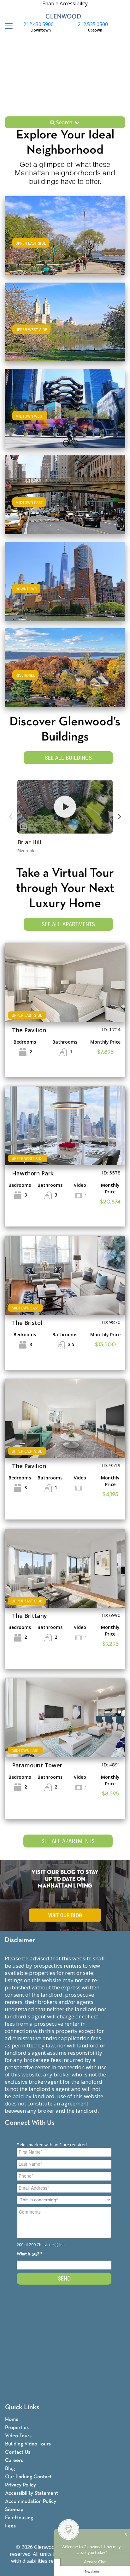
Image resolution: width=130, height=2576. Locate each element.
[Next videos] (119, 817)
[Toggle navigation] (7, 26)
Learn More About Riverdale (65, 667)
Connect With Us (30, 2123)
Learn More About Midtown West (65, 407)
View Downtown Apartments (65, 587)
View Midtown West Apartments (65, 415)
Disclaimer (20, 1940)
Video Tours (18, 2436)
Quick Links (22, 2407)
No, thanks (92, 2572)
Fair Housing (19, 2518)
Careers (14, 2460)
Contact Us (18, 2452)
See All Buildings (68, 758)
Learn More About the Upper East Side (65, 234)
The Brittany (30, 1616)
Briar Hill (29, 842)
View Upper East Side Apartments (65, 242)
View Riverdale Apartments (65, 674)
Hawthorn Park (33, 1173)
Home (12, 2419)
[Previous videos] (11, 817)
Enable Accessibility (65, 3)
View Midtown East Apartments (65, 501)
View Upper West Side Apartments (65, 328)
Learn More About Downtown (65, 580)
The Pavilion (29, 1030)
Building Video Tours (28, 2444)
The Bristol (27, 1323)
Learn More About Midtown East (65, 494)
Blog (10, 2469)
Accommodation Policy (31, 2501)
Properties (17, 2428)
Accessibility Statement (32, 2493)
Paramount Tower (37, 1765)
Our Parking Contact (28, 2477)
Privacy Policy (21, 2485)
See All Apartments (68, 924)
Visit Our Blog (65, 1915)
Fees (10, 2526)
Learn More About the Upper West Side (65, 321)
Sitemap (14, 2510)
